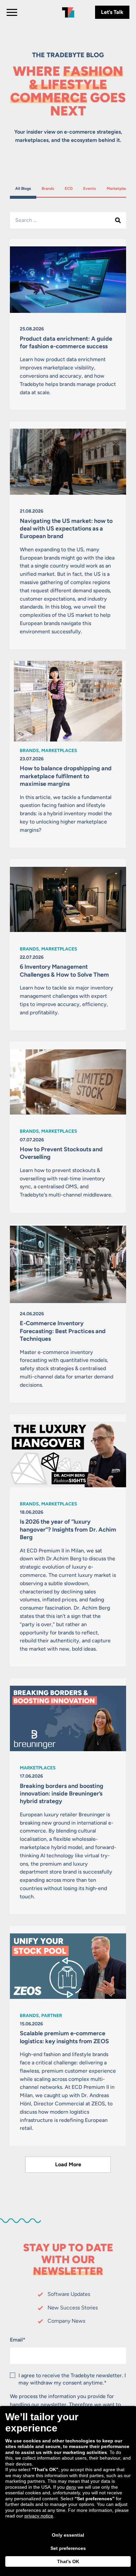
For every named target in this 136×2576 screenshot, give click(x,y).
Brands (49, 188)
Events (91, 188)
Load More (68, 2164)
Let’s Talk (112, 12)
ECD (71, 188)
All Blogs (23, 188)
